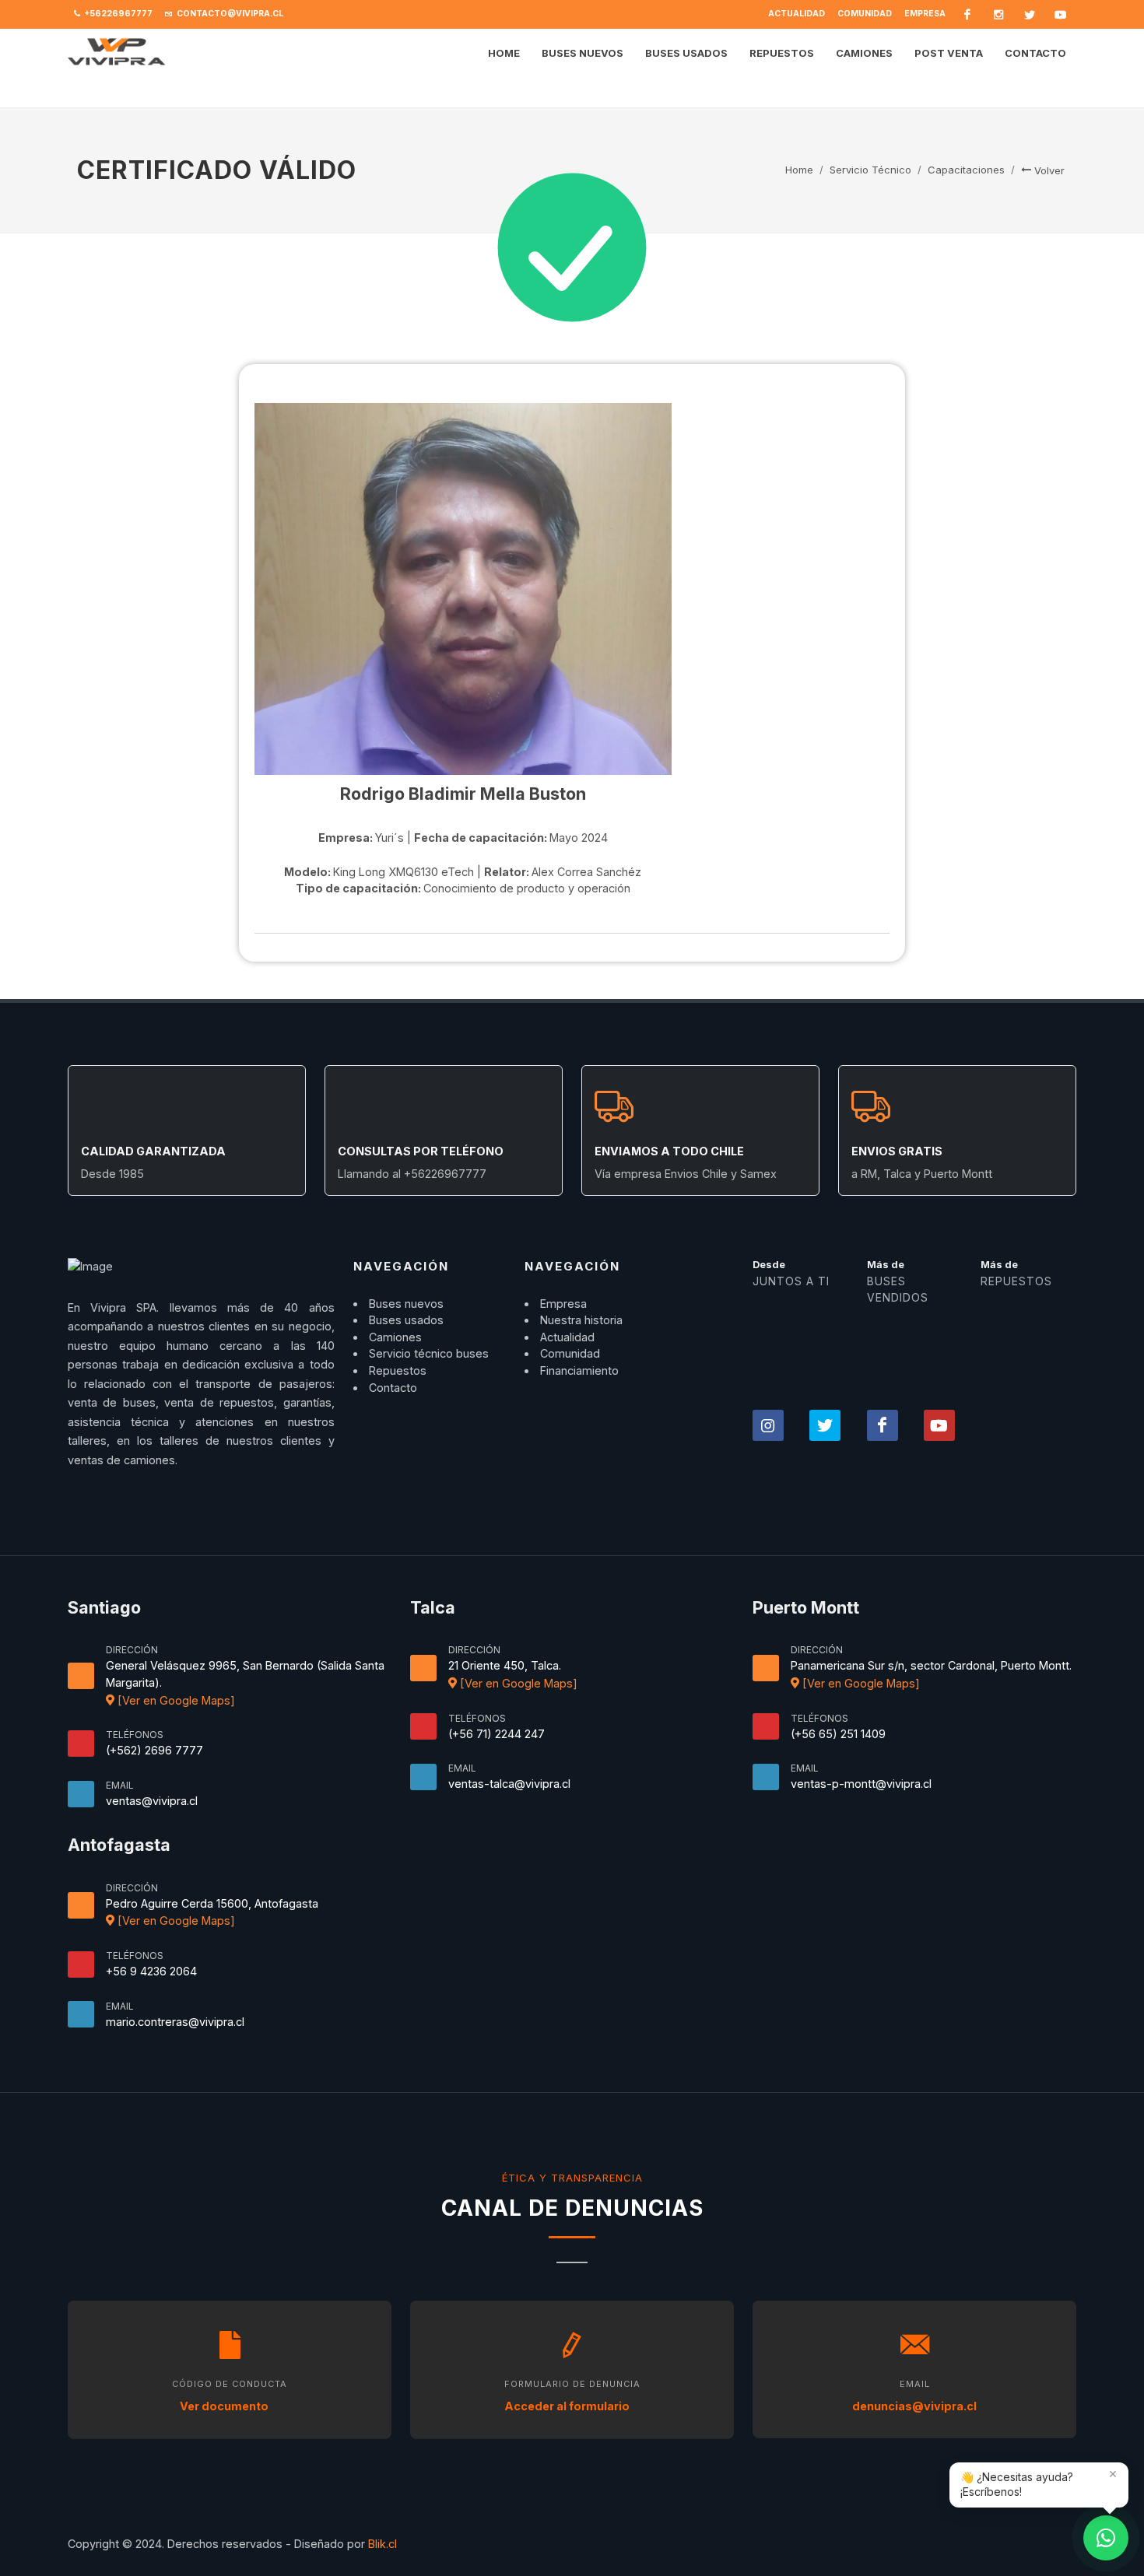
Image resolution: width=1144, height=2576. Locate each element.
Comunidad (865, 14)
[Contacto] (1106, 2538)
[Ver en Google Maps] (175, 1700)
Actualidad (797, 14)
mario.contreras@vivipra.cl (175, 2022)
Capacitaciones (966, 170)
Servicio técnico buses (429, 1353)
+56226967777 (118, 14)
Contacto (393, 1388)
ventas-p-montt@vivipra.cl (861, 1784)
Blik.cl (383, 2544)
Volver (1048, 170)
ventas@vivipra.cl (152, 1801)
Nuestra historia (581, 1320)
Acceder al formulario (568, 2406)
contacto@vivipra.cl (229, 14)
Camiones (395, 1337)
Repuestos (398, 1370)
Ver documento (225, 2406)
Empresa (925, 14)
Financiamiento (579, 1370)
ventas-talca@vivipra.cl (509, 1784)
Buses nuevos (406, 1304)
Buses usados (406, 1320)
